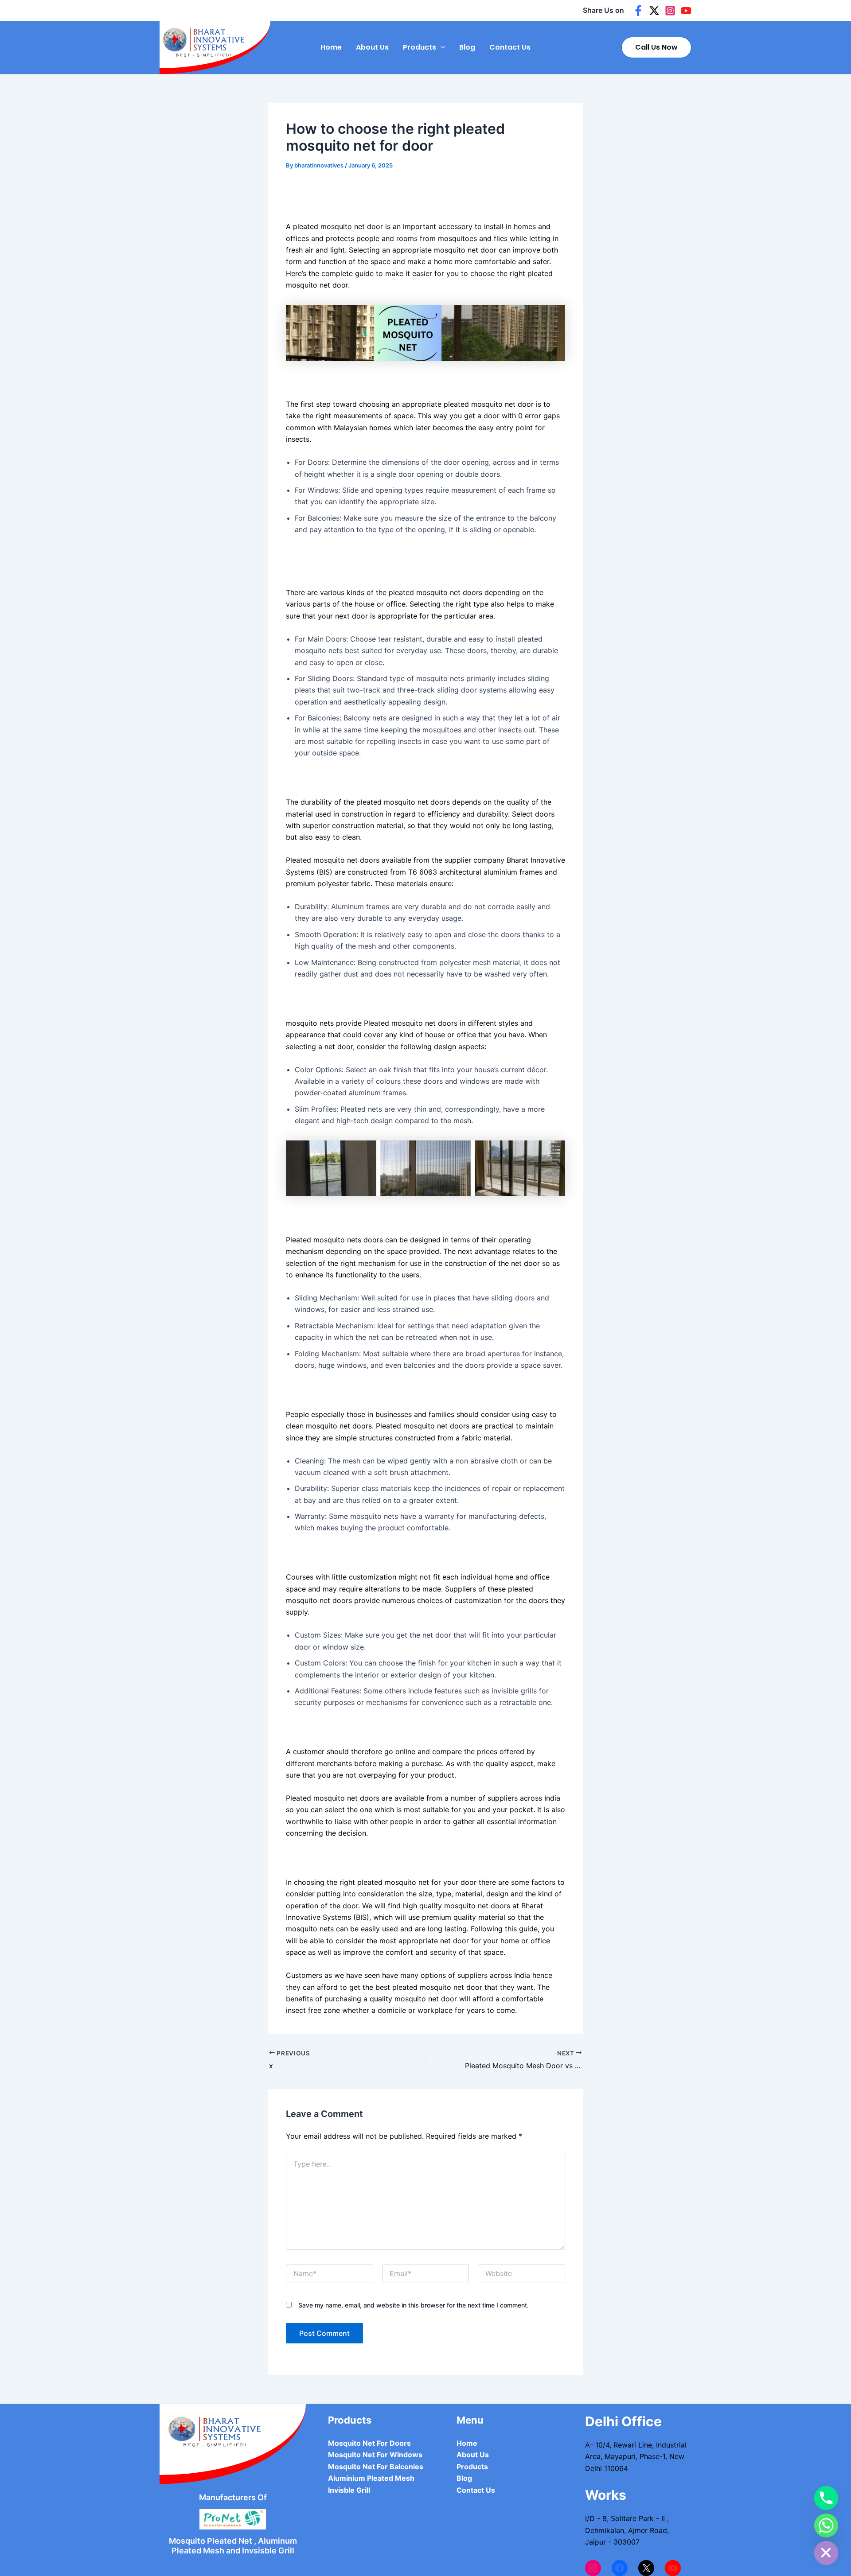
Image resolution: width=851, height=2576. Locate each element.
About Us (372, 47)
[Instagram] (670, 11)
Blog (467, 47)
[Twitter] (654, 11)
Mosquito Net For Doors (369, 2443)
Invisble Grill (349, 2490)
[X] (646, 2568)
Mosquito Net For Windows (375, 2455)
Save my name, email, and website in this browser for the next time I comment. (414, 2305)
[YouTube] (673, 2568)
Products (420, 47)
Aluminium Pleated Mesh (371, 2478)
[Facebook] (638, 11)
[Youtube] (686, 11)
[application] (441, 47)
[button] (656, 47)
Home (331, 47)
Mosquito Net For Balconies (376, 2467)
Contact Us (510, 47)
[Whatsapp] (826, 2525)
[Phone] (826, 2498)
